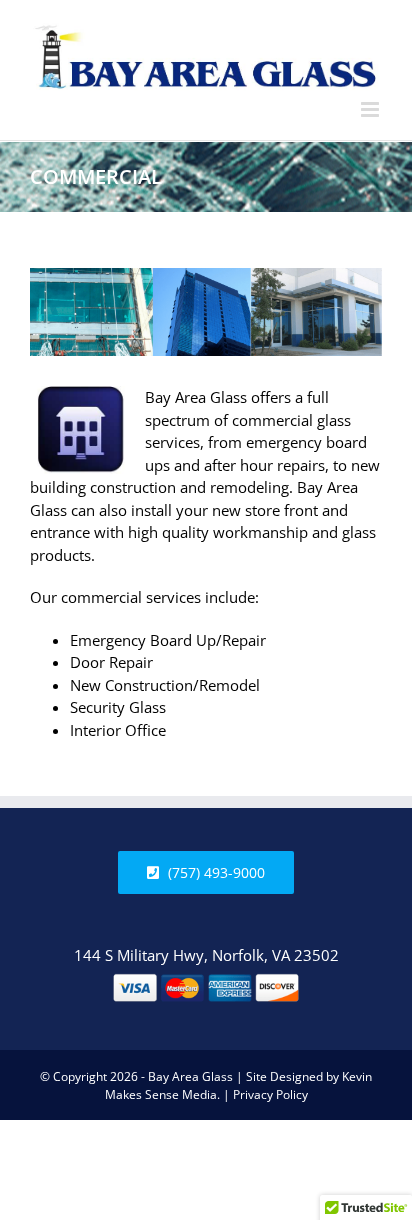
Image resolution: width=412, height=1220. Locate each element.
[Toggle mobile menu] (371, 109)
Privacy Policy (270, 1094)
